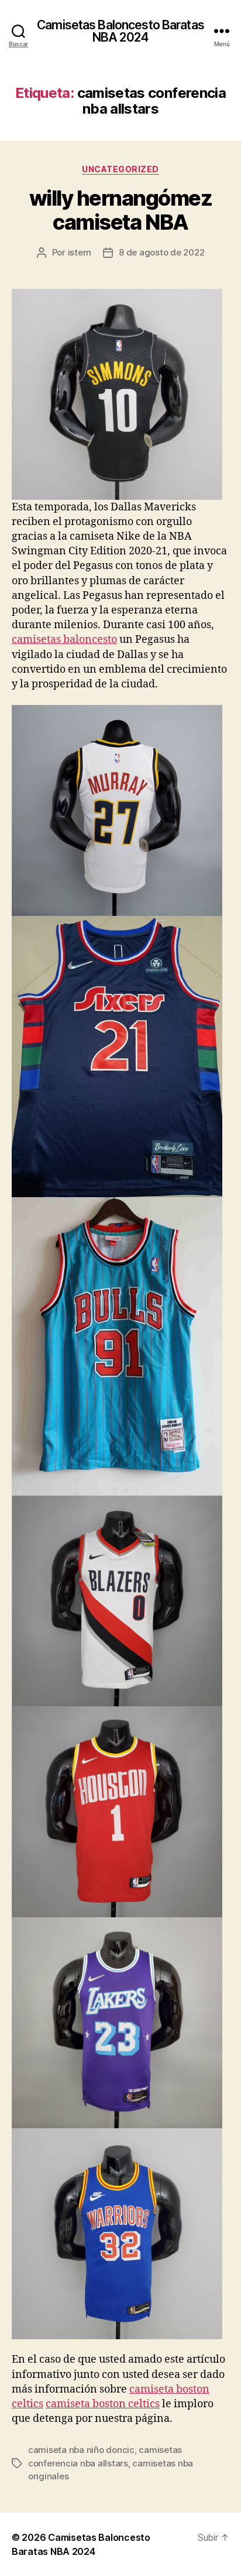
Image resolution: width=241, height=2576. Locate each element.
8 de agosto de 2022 (161, 252)
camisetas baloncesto (64, 640)
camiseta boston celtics (103, 2404)
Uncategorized (120, 169)
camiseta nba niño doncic (81, 2450)
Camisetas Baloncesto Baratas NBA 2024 (120, 31)
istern (80, 252)
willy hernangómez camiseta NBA (121, 210)
